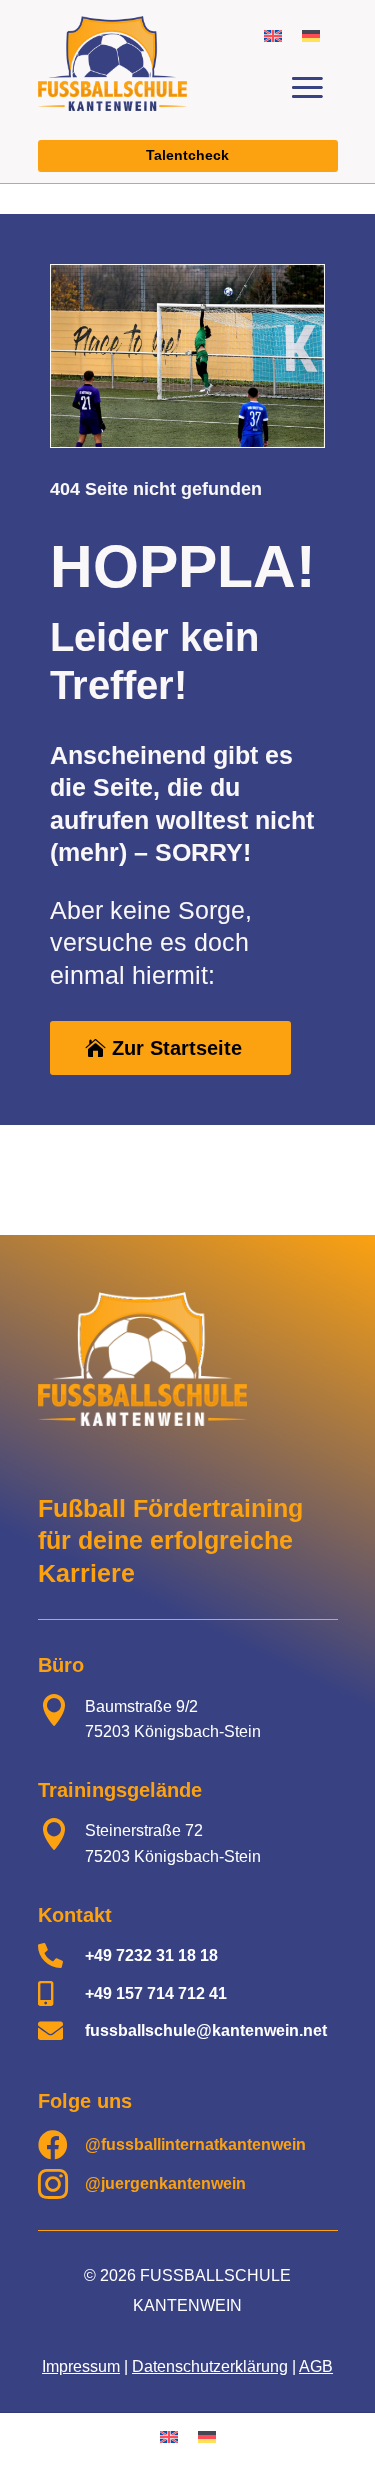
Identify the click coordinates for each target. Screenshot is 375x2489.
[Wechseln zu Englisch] (273, 35)
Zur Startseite (177, 1048)
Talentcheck (187, 155)
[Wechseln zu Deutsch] (311, 35)
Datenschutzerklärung (210, 2366)
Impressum (81, 2366)
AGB (316, 2366)
